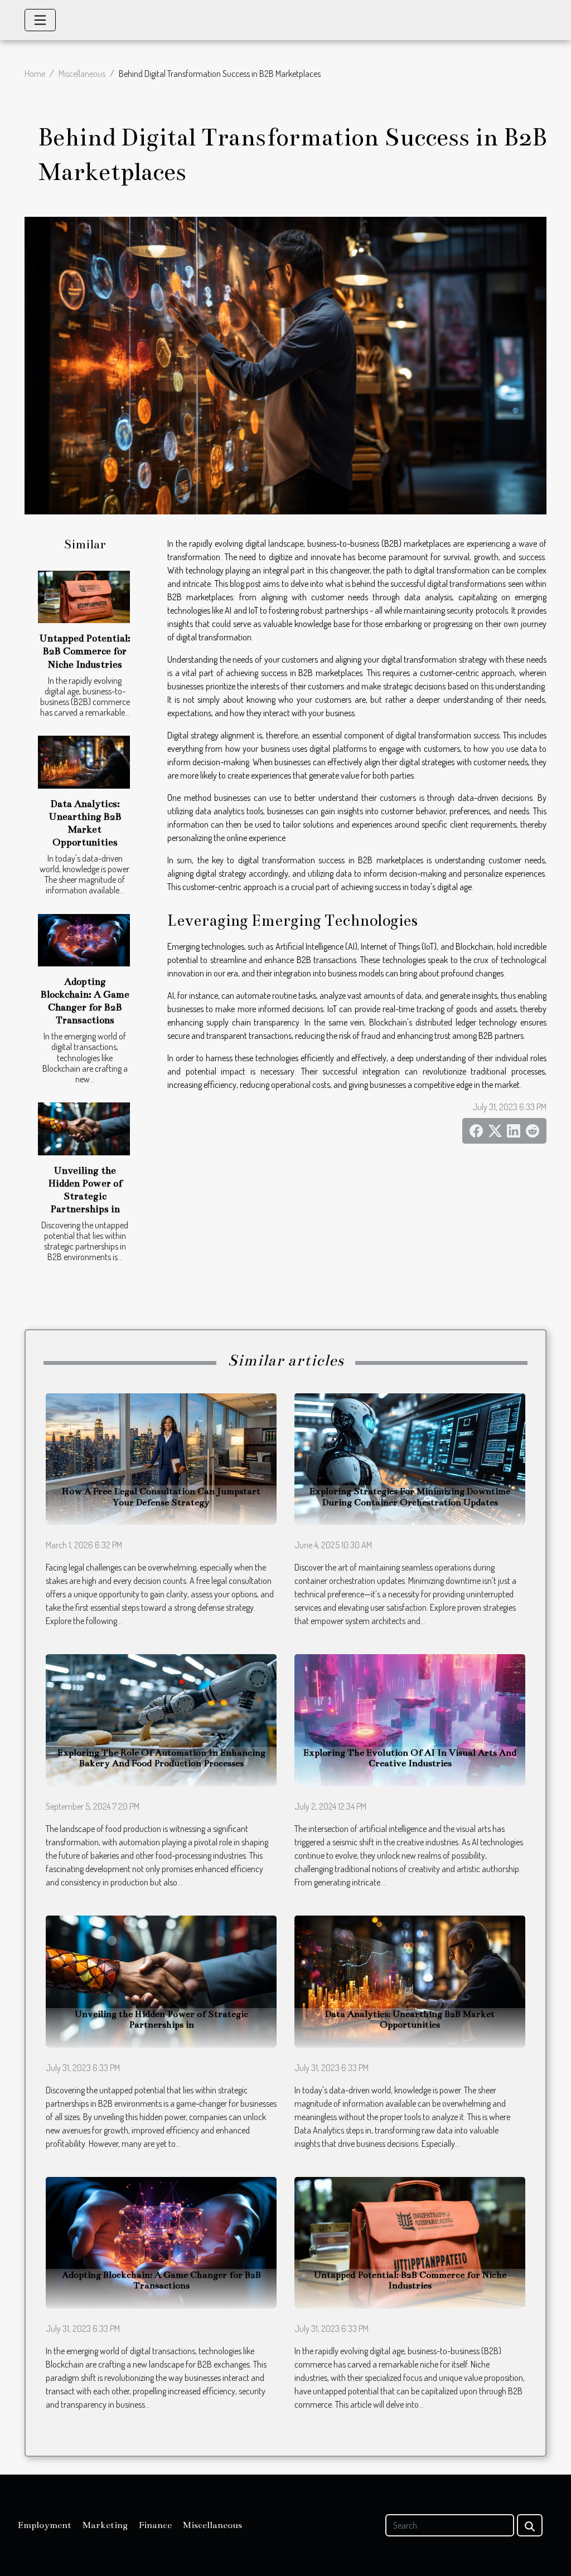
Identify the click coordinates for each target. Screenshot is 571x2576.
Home (35, 74)
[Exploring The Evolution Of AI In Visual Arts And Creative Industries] (410, 1719)
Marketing (105, 2525)
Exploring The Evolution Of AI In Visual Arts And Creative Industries (410, 1758)
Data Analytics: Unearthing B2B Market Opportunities (410, 2020)
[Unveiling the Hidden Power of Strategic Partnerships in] (84, 1129)
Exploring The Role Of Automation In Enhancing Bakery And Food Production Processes (161, 1758)
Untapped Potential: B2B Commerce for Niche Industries (85, 651)
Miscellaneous (82, 74)
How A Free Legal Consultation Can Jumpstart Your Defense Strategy (161, 1497)
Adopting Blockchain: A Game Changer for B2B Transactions (161, 2280)
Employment (45, 2525)
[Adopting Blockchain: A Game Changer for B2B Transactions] (84, 940)
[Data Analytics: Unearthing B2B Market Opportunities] (84, 762)
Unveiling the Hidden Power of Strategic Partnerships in (161, 2020)
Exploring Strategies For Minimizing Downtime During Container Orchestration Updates (410, 1497)
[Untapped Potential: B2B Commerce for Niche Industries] (84, 597)
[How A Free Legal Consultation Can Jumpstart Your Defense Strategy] (161, 1458)
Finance (155, 2525)
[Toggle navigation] (40, 20)
